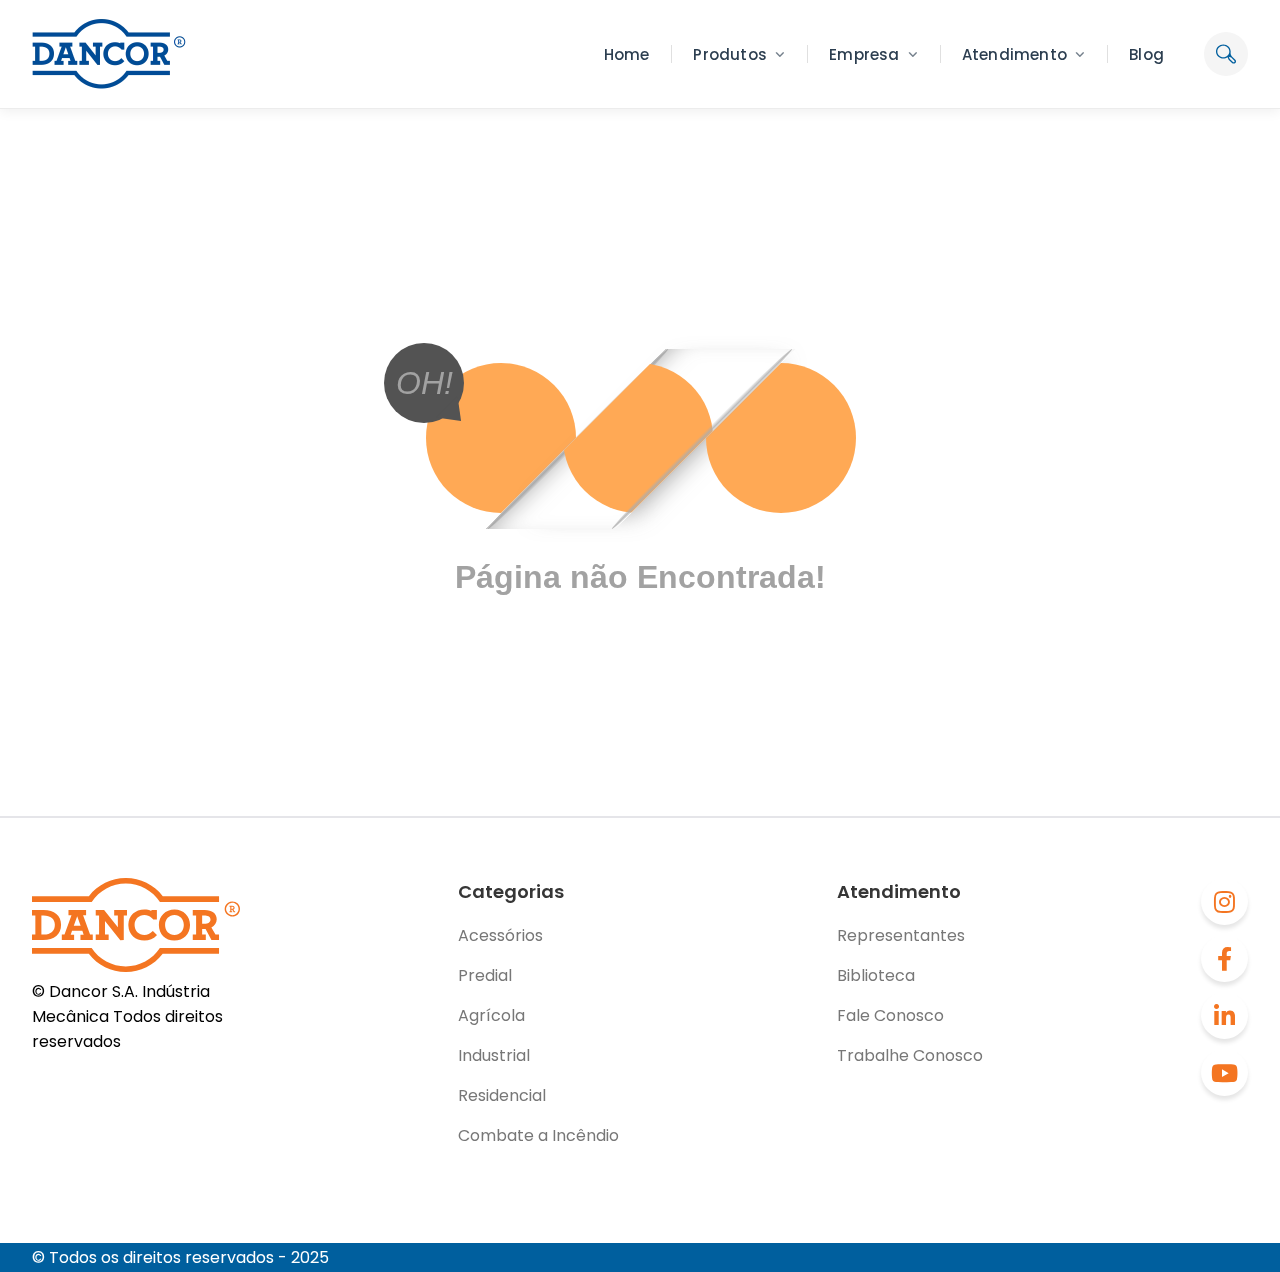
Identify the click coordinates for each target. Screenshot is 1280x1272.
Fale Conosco (890, 1015)
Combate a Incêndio (538, 1135)
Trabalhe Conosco (910, 1055)
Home (627, 54)
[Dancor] (109, 54)
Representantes (901, 935)
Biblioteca (876, 975)
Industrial (494, 1055)
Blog (1146, 54)
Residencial (502, 1095)
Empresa (864, 54)
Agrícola (491, 1015)
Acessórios (500, 935)
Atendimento (1014, 54)
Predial (485, 975)
